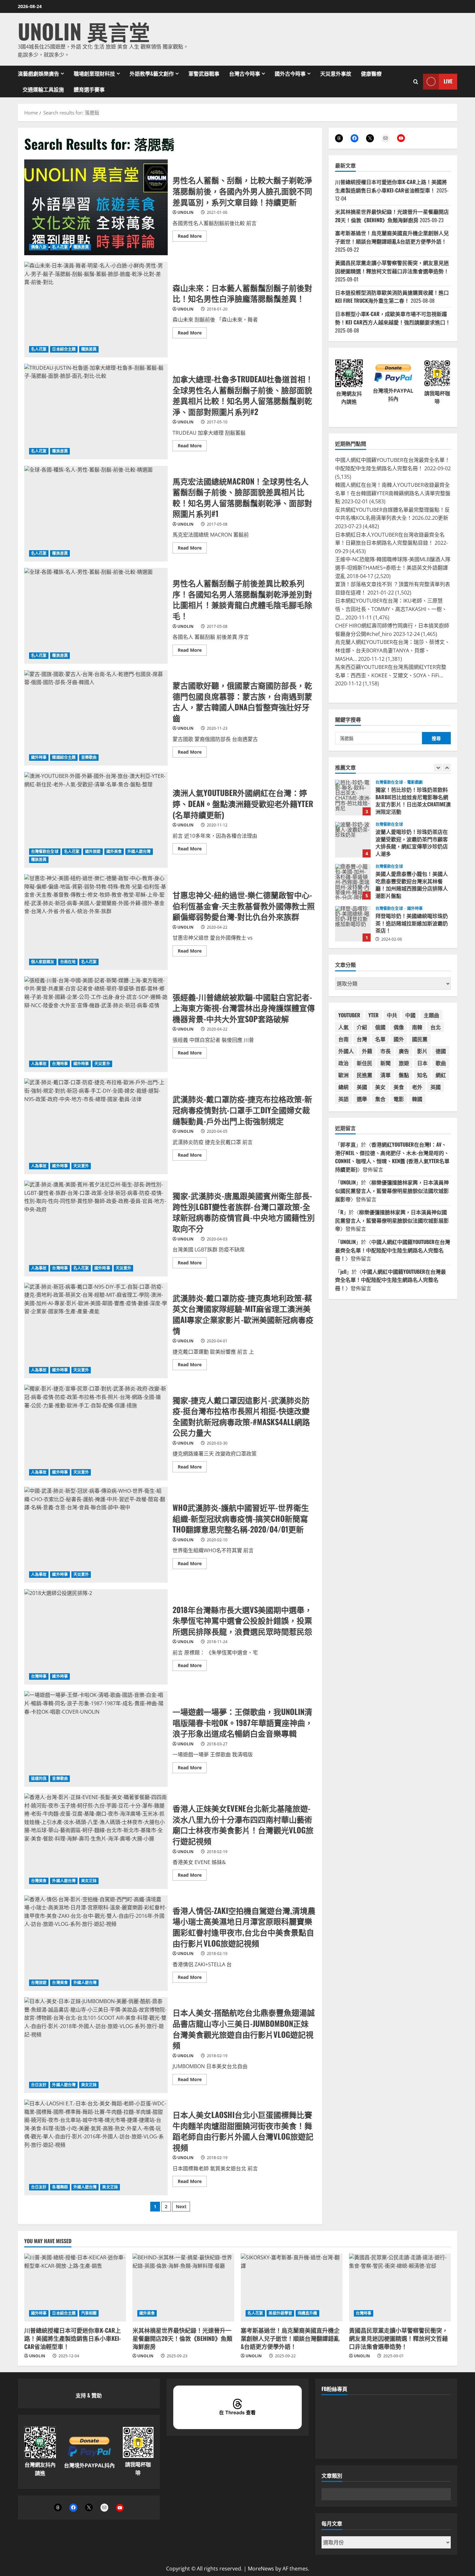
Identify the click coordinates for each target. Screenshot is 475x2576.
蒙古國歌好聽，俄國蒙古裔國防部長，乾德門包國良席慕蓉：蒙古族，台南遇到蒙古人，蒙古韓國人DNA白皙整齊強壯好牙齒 (96, 718)
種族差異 (81, 247)
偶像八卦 (39, 247)
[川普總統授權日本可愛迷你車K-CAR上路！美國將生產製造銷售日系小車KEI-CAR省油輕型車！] (75, 2287)
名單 (380, 1039)
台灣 (362, 1039)
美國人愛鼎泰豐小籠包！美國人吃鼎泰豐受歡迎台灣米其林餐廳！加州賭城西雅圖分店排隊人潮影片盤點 (353, 840)
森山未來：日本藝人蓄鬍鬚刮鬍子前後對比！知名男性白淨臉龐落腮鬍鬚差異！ (96, 310)
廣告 (404, 1051)
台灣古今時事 (245, 73)
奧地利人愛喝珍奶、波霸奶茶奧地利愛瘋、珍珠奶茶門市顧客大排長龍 (353, 924)
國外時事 (39, 757)
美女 (380, 1087)
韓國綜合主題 (64, 757)
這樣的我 (39, 1779)
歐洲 (343, 1075)
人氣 (343, 1027)
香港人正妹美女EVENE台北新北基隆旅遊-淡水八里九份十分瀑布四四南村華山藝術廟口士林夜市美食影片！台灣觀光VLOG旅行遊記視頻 (96, 1841)
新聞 (385, 1063)
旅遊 (404, 1063)
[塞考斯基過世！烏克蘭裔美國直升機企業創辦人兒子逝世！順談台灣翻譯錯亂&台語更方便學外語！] (292, 2287)
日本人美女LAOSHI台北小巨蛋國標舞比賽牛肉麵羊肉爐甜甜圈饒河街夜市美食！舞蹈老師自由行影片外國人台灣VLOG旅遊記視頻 (96, 2147)
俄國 (380, 1027)
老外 (417, 1087)
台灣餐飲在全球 (45, 851)
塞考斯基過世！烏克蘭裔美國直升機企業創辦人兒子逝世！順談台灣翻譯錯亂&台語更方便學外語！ (392, 237)
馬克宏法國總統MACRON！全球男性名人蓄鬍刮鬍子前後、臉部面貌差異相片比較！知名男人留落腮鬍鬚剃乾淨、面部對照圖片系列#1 (96, 514)
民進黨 (364, 1075)
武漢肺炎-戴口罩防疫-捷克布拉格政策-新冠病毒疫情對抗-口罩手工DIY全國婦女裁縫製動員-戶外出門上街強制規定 (96, 1126)
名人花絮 (60, 247)
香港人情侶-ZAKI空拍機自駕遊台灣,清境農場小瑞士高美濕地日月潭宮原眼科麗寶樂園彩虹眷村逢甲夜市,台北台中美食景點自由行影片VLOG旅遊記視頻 (96, 1943)
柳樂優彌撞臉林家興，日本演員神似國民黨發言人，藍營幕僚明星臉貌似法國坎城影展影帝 (392, 1190)
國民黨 (420, 1039)
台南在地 (68, 962)
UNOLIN (185, 212)
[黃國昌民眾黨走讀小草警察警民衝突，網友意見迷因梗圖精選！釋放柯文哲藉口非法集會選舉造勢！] (400, 2287)
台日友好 (39, 2085)
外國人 (346, 1051)
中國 (410, 1015)
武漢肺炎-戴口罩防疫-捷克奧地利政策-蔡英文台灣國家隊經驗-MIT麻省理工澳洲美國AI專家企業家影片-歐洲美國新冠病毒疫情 (96, 1331)
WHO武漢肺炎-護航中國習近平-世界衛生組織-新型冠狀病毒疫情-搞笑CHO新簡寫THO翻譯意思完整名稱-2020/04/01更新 (96, 1535)
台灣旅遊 (39, 1983)
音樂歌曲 (89, 757)
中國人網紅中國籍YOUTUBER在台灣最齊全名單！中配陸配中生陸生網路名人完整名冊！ (393, 1250)
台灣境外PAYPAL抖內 (89, 2465)
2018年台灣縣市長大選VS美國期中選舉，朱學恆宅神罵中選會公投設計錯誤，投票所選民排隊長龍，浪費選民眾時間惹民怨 (96, 1637)
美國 (362, 1087)
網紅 (441, 1075)
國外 (399, 1039)
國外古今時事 (290, 73)
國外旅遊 (93, 851)
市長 (385, 1051)
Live (448, 81)
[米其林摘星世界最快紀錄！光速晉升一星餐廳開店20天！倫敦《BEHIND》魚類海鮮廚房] (183, 2287)
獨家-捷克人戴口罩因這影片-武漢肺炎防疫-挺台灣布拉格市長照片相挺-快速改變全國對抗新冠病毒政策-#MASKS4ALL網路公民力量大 (96, 1433)
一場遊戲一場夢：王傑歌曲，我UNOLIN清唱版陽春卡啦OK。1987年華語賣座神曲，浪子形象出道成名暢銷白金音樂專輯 (96, 1739)
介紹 (362, 1027)
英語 (343, 1099)
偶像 (399, 1027)
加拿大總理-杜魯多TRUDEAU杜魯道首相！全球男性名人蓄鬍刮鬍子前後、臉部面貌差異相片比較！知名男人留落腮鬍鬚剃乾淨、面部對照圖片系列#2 (96, 412)
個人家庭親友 (43, 962)
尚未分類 (415, 909)
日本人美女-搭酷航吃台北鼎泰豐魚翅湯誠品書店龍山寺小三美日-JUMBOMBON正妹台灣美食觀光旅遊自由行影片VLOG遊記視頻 (96, 2045)
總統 (343, 1087)
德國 (441, 1051)
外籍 (367, 1051)
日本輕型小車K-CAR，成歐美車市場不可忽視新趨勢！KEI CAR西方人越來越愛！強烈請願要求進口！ (393, 318)
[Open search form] (416, 81)
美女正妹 (89, 1881)
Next (181, 2206)
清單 (385, 1075)
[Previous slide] (438, 768)
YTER (374, 1015)
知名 (422, 1075)
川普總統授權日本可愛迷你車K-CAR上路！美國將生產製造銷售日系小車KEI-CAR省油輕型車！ (391, 186)
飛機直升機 (307, 2313)
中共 (392, 1015)
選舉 (362, 1099)
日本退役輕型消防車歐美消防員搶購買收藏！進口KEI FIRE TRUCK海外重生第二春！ (392, 297)
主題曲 (431, 1015)
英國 (436, 1087)
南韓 (417, 1027)
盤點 (404, 1075)
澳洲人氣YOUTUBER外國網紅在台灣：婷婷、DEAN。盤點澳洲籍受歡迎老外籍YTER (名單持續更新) (96, 820)
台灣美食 (39, 1881)
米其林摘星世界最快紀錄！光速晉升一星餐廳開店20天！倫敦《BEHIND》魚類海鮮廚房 (392, 216)
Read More (192, 237)
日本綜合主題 (64, 349)
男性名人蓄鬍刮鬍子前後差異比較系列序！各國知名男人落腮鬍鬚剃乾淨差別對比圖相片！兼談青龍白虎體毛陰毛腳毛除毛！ (96, 616)
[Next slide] (447, 768)
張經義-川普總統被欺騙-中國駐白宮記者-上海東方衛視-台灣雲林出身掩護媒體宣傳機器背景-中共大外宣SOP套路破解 (96, 1024)
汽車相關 (89, 2313)
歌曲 (441, 1063)
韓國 (417, 1099)
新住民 (364, 1063)
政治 (343, 1063)
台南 (343, 1039)
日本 (422, 1063)
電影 (399, 1099)
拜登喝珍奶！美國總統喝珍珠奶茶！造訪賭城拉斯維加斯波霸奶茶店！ (353, 882)
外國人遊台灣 (139, 851)
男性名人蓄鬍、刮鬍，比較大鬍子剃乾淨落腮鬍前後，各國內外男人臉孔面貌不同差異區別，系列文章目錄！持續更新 (96, 207)
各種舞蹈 (60, 2187)
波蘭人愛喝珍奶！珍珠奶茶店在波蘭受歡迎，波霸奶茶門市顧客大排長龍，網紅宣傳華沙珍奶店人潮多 (353, 798)
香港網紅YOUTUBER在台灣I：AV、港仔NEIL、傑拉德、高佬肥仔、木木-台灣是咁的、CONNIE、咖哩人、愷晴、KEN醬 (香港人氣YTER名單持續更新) (392, 1157)
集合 (380, 1099)
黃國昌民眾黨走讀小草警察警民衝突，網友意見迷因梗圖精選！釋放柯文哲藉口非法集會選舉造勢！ (392, 267)
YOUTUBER (349, 1015)
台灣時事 (60, 1064)
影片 (422, 1051)
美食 (399, 1087)
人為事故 (39, 1064)
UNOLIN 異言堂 (84, 31)
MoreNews (261, 2569)
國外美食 (114, 851)
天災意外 (102, 1064)
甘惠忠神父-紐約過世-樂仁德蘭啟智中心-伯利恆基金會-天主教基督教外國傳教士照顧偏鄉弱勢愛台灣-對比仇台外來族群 (96, 922)
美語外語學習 (280, 2313)
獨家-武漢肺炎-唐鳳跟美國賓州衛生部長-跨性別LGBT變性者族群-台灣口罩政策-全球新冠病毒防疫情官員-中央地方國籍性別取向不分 (96, 1228)
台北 (436, 1027)
